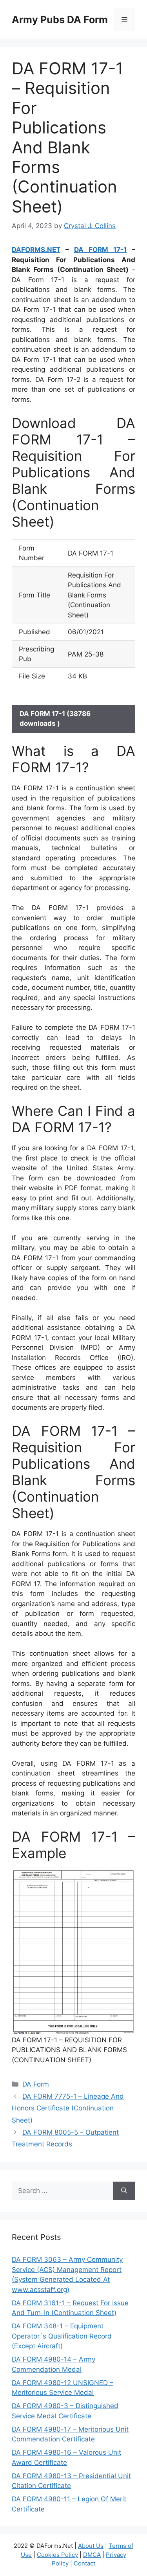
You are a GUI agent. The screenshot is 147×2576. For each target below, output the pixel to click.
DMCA (92, 2555)
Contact (84, 2563)
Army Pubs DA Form (60, 20)
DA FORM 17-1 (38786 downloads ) (55, 719)
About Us (91, 2546)
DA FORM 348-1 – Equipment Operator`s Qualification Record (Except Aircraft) (62, 2336)
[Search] (124, 2191)
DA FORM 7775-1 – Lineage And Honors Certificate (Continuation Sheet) (68, 2108)
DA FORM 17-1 (100, 250)
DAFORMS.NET (36, 250)
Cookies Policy (57, 2555)
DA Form (36, 2084)
